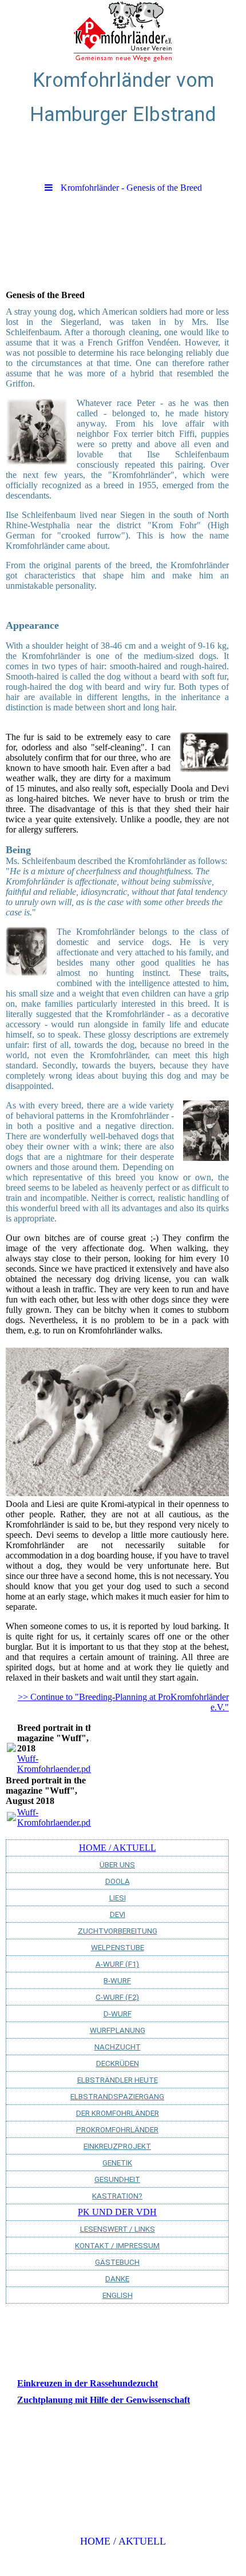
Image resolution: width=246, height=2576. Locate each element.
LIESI (118, 1898)
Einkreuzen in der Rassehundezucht (88, 2383)
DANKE (117, 2279)
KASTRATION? (117, 2196)
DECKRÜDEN (118, 2063)
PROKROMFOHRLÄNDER (117, 2130)
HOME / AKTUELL (118, 1848)
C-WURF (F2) (117, 1997)
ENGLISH (118, 2295)
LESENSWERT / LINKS (118, 2229)
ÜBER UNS (117, 1865)
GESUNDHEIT (117, 2179)
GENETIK (117, 2163)
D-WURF (118, 2014)
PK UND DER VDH (117, 2212)
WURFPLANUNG (118, 2030)
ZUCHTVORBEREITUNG (118, 1931)
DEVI (118, 1914)
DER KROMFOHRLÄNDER (118, 2113)
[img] (123, 31)
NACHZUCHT (118, 2047)
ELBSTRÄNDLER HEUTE (118, 2080)
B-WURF (117, 1981)
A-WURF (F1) (117, 1964)
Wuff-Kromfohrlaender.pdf (55, 1764)
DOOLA (118, 1881)
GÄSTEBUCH (117, 2262)
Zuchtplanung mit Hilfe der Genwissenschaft (104, 2400)
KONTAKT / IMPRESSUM (117, 2246)
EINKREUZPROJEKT (117, 2146)
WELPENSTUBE (118, 1948)
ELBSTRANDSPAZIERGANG (117, 2097)
